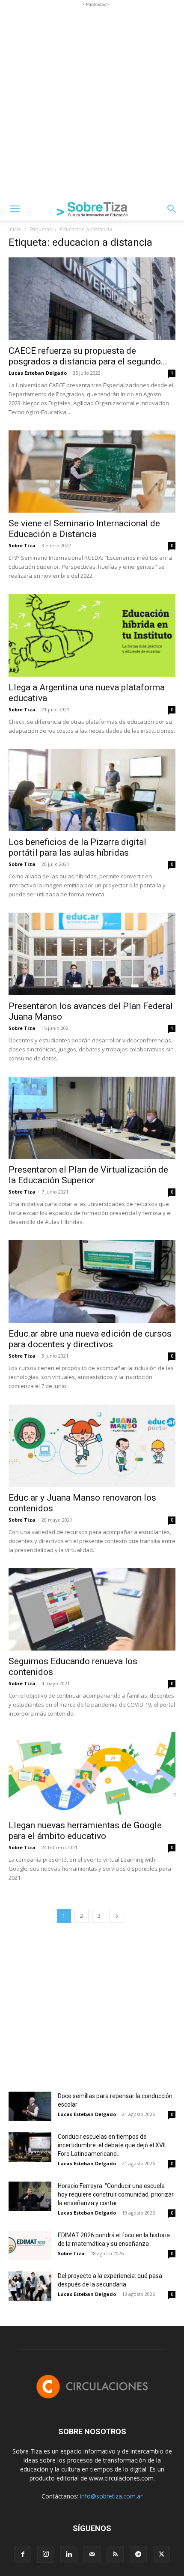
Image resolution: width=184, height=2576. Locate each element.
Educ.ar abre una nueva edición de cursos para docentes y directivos (90, 1339)
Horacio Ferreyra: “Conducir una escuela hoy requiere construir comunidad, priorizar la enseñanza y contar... (116, 2194)
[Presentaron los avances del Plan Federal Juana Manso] (92, 954)
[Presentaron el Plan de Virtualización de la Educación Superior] (92, 1118)
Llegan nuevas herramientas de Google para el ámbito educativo (85, 1831)
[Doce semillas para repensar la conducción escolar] (30, 2106)
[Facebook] (23, 2555)
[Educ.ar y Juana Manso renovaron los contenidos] (92, 1446)
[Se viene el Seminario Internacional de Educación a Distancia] (92, 472)
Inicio (15, 229)
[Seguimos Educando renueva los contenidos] (92, 1610)
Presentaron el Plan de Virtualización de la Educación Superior (88, 1175)
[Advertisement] (92, 101)
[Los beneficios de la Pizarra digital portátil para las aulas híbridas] (92, 790)
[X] (161, 2555)
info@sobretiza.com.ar (111, 2496)
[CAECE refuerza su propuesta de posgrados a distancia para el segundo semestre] (92, 299)
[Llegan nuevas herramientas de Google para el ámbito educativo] (92, 1773)
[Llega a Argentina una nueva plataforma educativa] (92, 635)
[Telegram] (138, 2555)
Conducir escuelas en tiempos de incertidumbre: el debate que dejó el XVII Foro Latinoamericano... (112, 2145)
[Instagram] (46, 2554)
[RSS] (115, 2555)
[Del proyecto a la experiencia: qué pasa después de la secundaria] (30, 2286)
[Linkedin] (69, 2555)
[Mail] (92, 2555)
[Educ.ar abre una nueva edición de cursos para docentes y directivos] (92, 1282)
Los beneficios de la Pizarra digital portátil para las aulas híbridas (77, 847)
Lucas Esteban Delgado (38, 373)
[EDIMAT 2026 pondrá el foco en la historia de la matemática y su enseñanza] (30, 2246)
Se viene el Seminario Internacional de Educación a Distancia (84, 529)
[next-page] (117, 1916)
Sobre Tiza (22, 545)
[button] (15, 209)
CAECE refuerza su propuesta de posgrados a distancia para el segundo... (88, 356)
